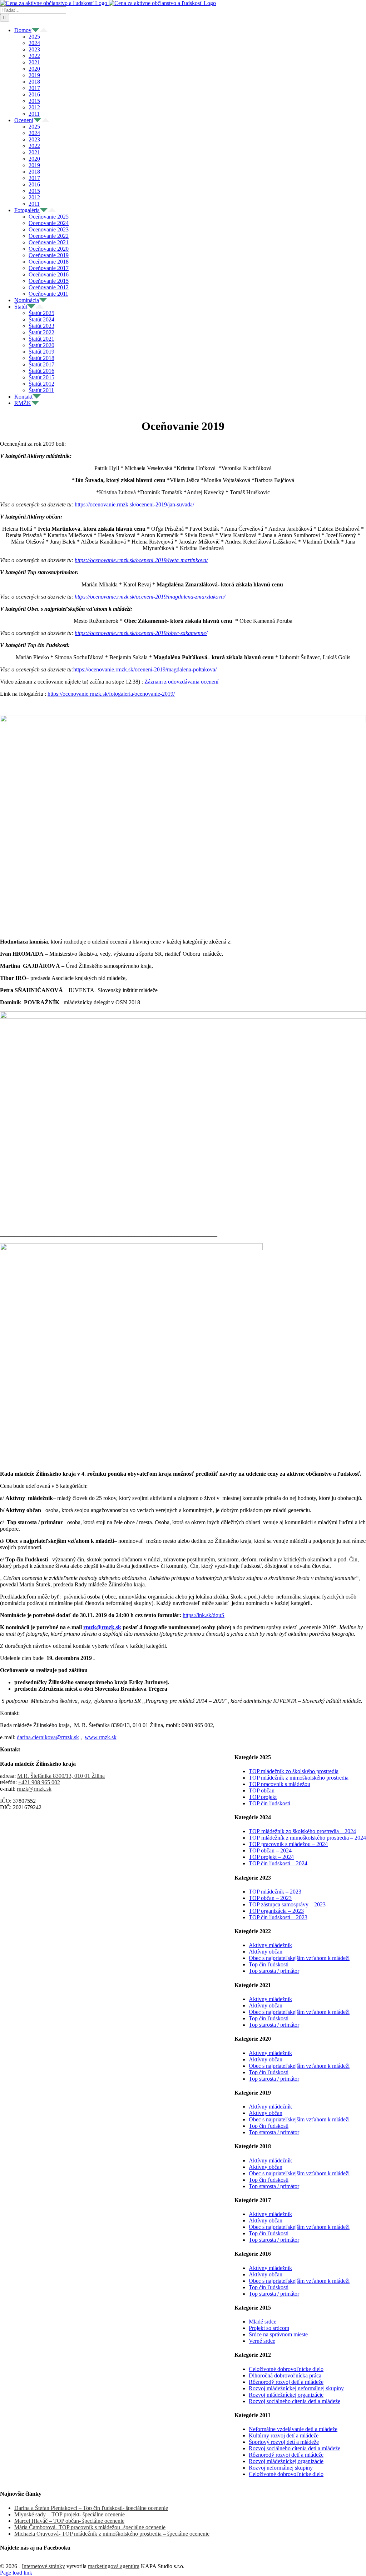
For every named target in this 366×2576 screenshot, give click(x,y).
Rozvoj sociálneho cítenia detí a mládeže (295, 2448)
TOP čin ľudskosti (269, 1803)
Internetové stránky (43, 2566)
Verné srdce (262, 2341)
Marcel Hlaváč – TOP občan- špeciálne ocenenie (69, 2521)
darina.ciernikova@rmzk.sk (48, 1737)
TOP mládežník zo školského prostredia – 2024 (302, 1831)
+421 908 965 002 (39, 1782)
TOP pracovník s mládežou (280, 1784)
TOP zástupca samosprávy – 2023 (287, 1904)
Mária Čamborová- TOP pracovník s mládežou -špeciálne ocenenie (90, 2527)
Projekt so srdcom (269, 2328)
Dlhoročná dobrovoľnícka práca (285, 2375)
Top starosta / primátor (274, 1971)
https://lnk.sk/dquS (204, 1615)
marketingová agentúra (114, 2566)
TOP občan (262, 1790)
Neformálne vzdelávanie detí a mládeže (293, 2429)
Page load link (16, 2573)
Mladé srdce (263, 2322)
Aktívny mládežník (270, 1945)
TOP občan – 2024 (270, 1850)
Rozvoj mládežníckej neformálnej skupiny (296, 2388)
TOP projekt (263, 1797)
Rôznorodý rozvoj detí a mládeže (286, 2382)
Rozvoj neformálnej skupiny (281, 2468)
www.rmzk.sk (101, 1737)
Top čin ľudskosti (269, 1964)
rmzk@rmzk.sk (34, 1789)
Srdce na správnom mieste (278, 2334)
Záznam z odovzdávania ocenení (181, 682)
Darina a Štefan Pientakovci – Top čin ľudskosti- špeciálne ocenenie (91, 2508)
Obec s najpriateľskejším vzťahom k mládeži (299, 1958)
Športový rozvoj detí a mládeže (284, 2442)
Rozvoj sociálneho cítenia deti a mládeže (295, 2401)
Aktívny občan (266, 1952)
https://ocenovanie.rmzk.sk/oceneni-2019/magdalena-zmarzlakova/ (150, 597)
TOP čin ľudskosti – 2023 (278, 1917)
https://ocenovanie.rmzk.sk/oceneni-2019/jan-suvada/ (134, 504)
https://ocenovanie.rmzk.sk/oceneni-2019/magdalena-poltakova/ (145, 669)
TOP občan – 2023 (270, 1898)
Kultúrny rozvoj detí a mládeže (284, 2435)
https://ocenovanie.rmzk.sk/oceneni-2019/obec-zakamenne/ (141, 633)
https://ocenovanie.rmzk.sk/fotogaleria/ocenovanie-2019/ (111, 694)
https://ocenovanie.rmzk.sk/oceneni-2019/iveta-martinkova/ (141, 560)
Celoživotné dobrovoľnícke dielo (286, 2369)
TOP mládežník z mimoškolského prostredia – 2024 (307, 1838)
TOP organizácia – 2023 (276, 1911)
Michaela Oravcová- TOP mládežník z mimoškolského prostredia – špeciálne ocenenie (112, 2534)
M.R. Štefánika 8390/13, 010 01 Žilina (61, 1776)
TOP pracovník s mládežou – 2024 (288, 1844)
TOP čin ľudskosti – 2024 (278, 1863)
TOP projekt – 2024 (271, 1857)
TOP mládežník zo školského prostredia (294, 1771)
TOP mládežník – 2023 (275, 1892)
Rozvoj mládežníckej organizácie (286, 2395)
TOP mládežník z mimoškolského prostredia (299, 1778)
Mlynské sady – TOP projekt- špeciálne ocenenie (70, 2514)
